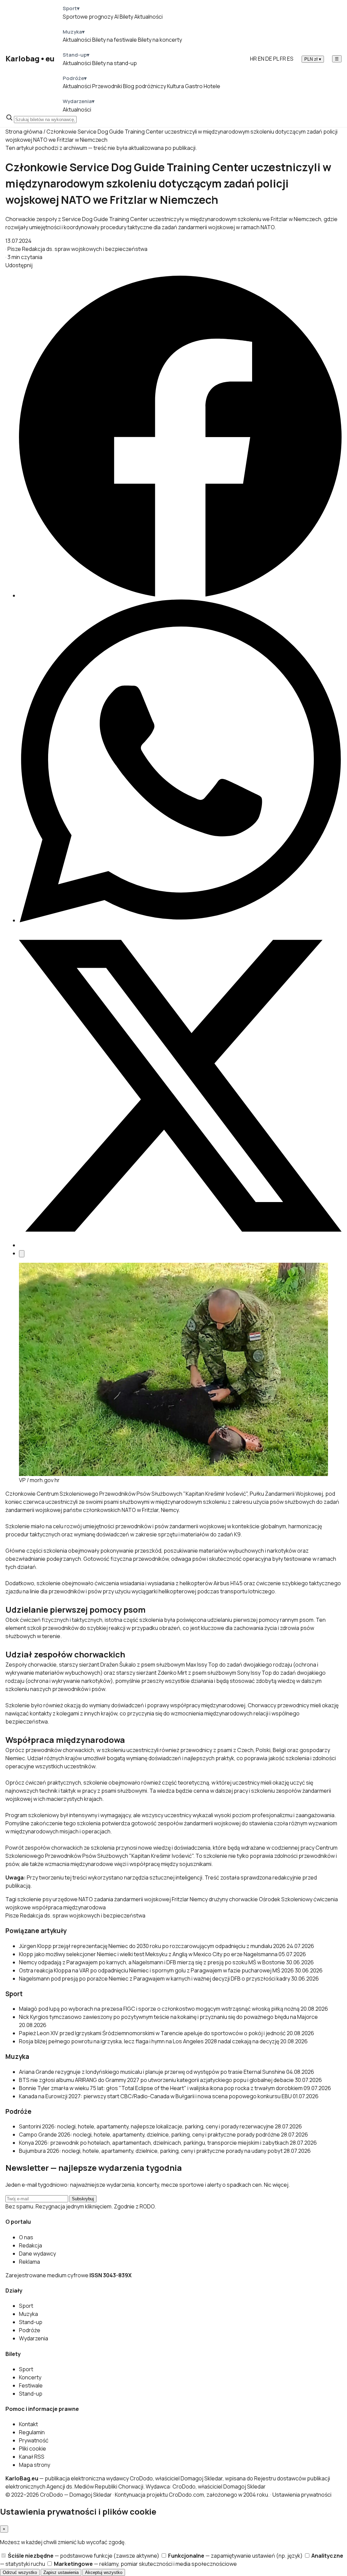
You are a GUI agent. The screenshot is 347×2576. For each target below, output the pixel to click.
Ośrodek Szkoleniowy (286, 1899)
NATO (86, 1899)
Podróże (30, 2330)
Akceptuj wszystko (104, 2572)
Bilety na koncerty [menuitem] (160, 40)
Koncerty (30, 2377)
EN (261, 59)
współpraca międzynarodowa (69, 1907)
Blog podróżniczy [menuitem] (145, 86)
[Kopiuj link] (22, 1254)
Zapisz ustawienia (61, 2572)
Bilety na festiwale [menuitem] (115, 40)
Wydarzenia (34, 2338)
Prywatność (34, 2440)
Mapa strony (35, 2465)
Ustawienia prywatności (302, 2495)
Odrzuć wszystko (20, 2572)
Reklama (29, 2262)
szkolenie (29, 1899)
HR (253, 59)
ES (290, 59)
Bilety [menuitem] (126, 17)
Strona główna (24, 132)
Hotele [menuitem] (212, 86)
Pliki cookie (33, 2449)
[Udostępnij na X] (180, 1245)
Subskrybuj (83, 2199)
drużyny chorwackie (233, 1899)
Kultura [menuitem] (176, 86)
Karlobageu (30, 59)
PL (276, 59)
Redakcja (30, 2245)
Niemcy (170, 1510)
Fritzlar (180, 1899)
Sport (26, 2306)
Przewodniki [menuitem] (107, 86)
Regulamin (32, 2432)
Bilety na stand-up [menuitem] (115, 63)
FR (283, 59)
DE (269, 59)
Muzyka (28, 2314)
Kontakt (28, 2424)
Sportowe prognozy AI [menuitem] (91, 17)
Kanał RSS (32, 2457)
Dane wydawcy (37, 2254)
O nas (26, 2237)
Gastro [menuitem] (194, 86)
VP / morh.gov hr (39, 1480)
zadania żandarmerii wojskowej (132, 1899)
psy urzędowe (60, 1899)
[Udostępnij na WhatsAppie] (180, 920)
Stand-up (31, 2322)
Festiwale (31, 2385)
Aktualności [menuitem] (148, 17)
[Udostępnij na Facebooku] (180, 595)
